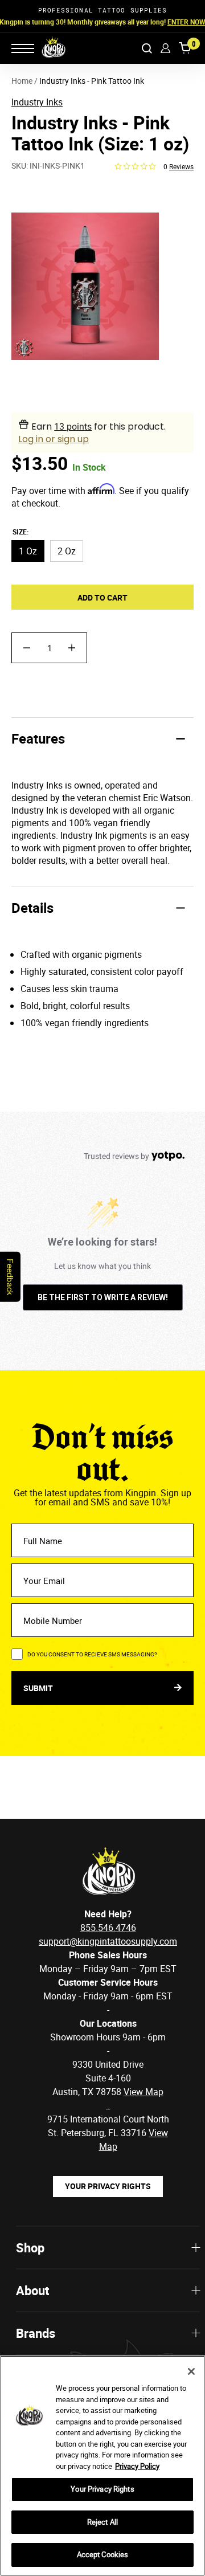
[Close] (191, 2371)
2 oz (67, 551)
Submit (39, 1688)
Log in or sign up (54, 439)
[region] (102, 2466)
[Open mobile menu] (23, 48)
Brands (36, 2333)
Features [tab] (38, 738)
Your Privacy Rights (108, 2186)
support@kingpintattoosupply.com (108, 1941)
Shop (30, 2248)
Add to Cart (102, 597)
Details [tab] (32, 908)
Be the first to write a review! (103, 1297)
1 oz (28, 551)
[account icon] (165, 48)
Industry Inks (37, 102)
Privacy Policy (137, 2466)
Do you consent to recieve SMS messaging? (92, 1654)
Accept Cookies (103, 2554)
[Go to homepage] (46, 48)
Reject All (102, 2522)
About (32, 2290)
